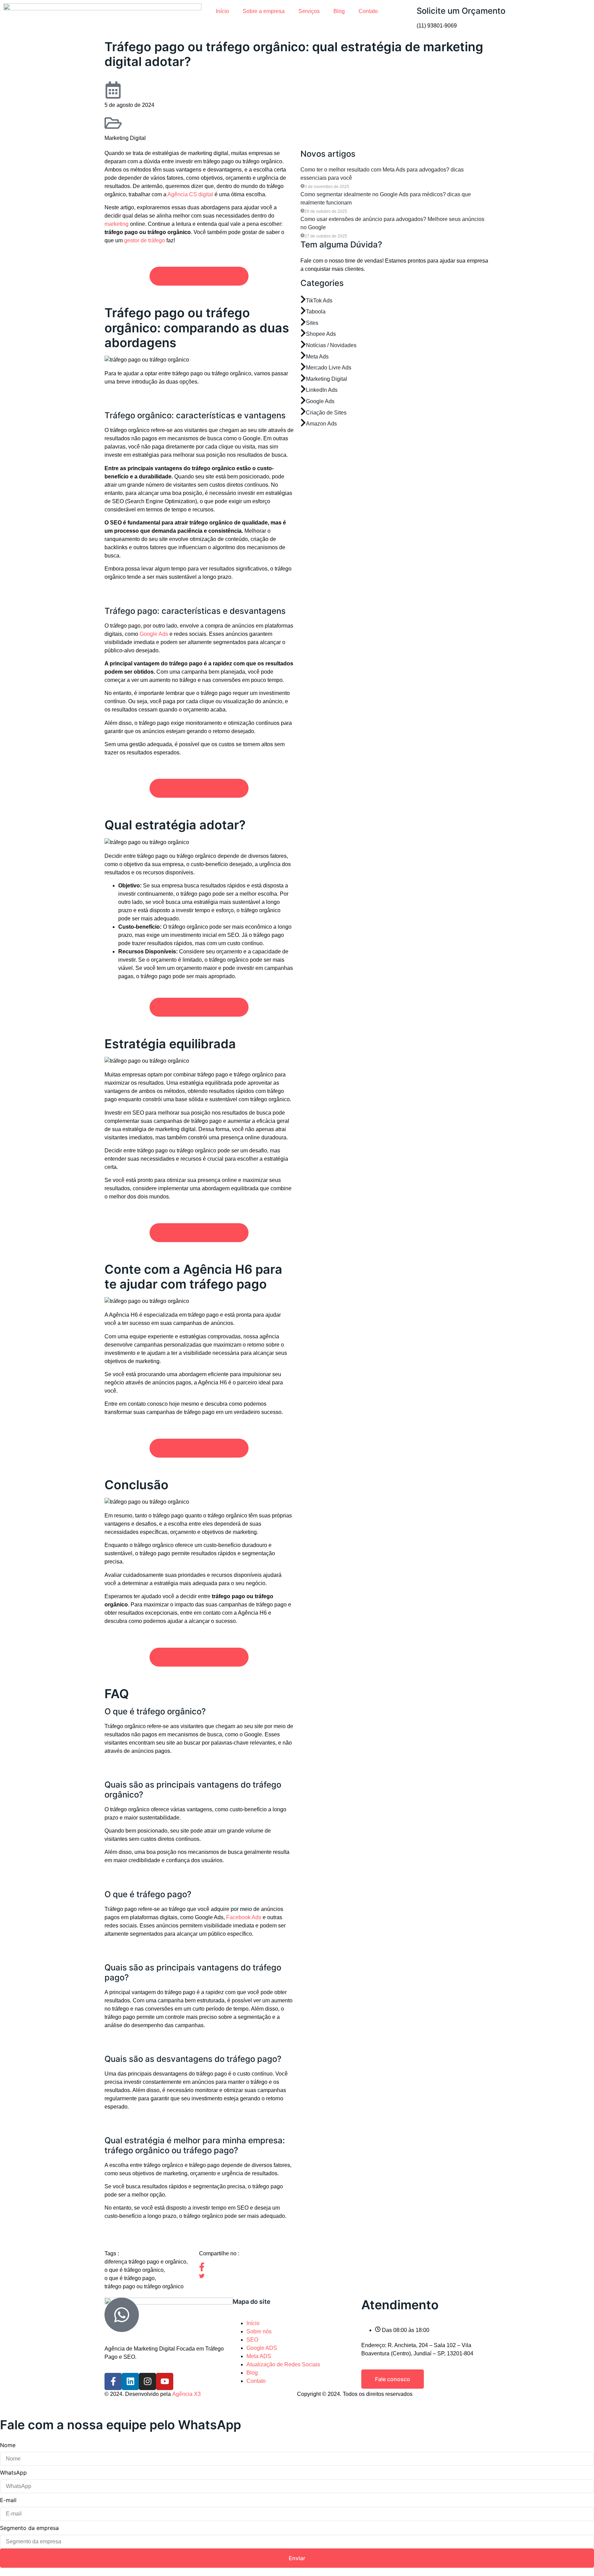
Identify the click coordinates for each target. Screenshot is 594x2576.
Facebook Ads (244, 1917)
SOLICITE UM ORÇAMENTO (199, 276)
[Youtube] (165, 2381)
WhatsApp (13, 2473)
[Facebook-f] (113, 2381)
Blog (339, 11)
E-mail (8, 2500)
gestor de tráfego (145, 240)
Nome (8, 2445)
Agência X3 (186, 2394)
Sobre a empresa (264, 11)
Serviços (309, 11)
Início (222, 11)
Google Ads (154, 634)
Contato (368, 11)
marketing (117, 224)
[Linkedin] (130, 2381)
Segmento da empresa (29, 2528)
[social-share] (246, 2267)
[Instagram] (147, 2381)
